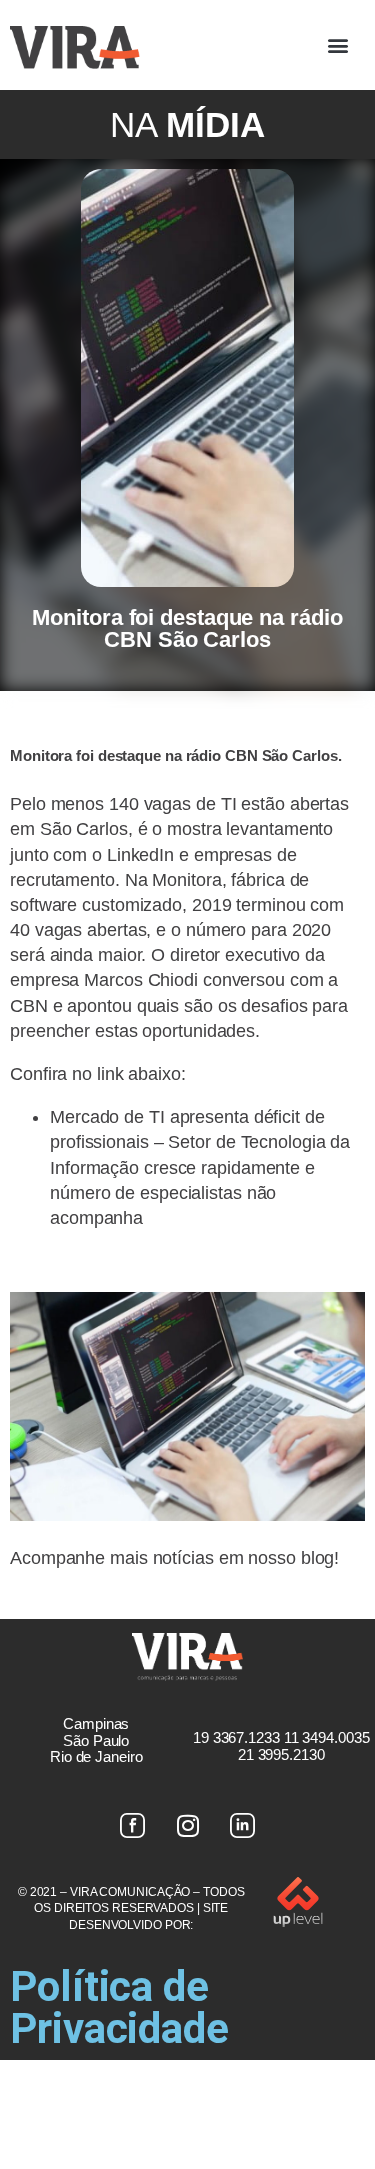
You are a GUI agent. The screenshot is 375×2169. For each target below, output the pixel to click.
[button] (337, 45)
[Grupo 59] (243, 1826)
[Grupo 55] (133, 1826)
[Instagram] (188, 1826)
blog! (320, 1558)
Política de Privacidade (119, 2007)
